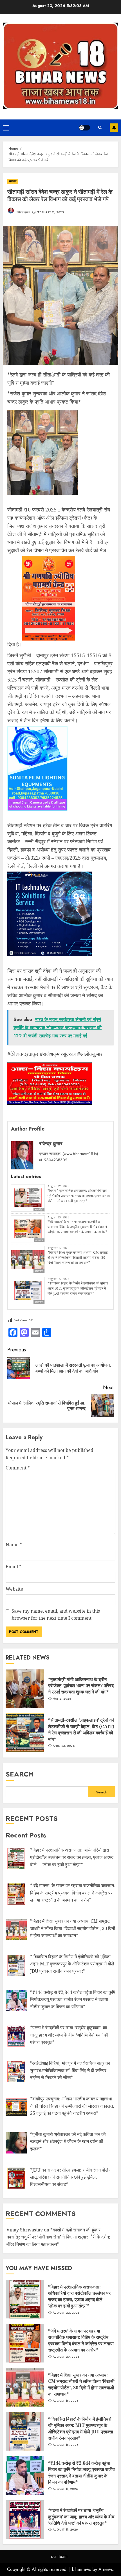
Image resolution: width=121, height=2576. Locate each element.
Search (20, 1774)
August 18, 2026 (66, 2401)
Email (14, 1567)
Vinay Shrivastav (25, 2230)
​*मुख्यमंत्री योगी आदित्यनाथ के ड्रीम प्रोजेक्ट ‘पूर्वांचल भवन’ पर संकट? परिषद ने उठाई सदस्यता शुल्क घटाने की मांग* (81, 1686)
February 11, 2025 (50, 212)
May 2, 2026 (62, 1699)
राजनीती (39, 1209)
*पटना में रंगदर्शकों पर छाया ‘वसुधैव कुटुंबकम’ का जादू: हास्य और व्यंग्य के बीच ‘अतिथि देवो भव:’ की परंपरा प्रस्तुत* (81, 2517)
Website (14, 1589)
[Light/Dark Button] (84, 128)
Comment (18, 1468)
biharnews (82, 2569)
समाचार (13, 181)
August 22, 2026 (66, 2313)
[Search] (100, 128)
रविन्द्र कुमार (23, 212)
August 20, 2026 (66, 2357)
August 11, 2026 (65, 2489)
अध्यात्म (39, 1240)
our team (59, 2556)
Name (14, 1545)
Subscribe (114, 128)
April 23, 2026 (64, 1746)
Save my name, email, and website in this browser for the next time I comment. (56, 1615)
